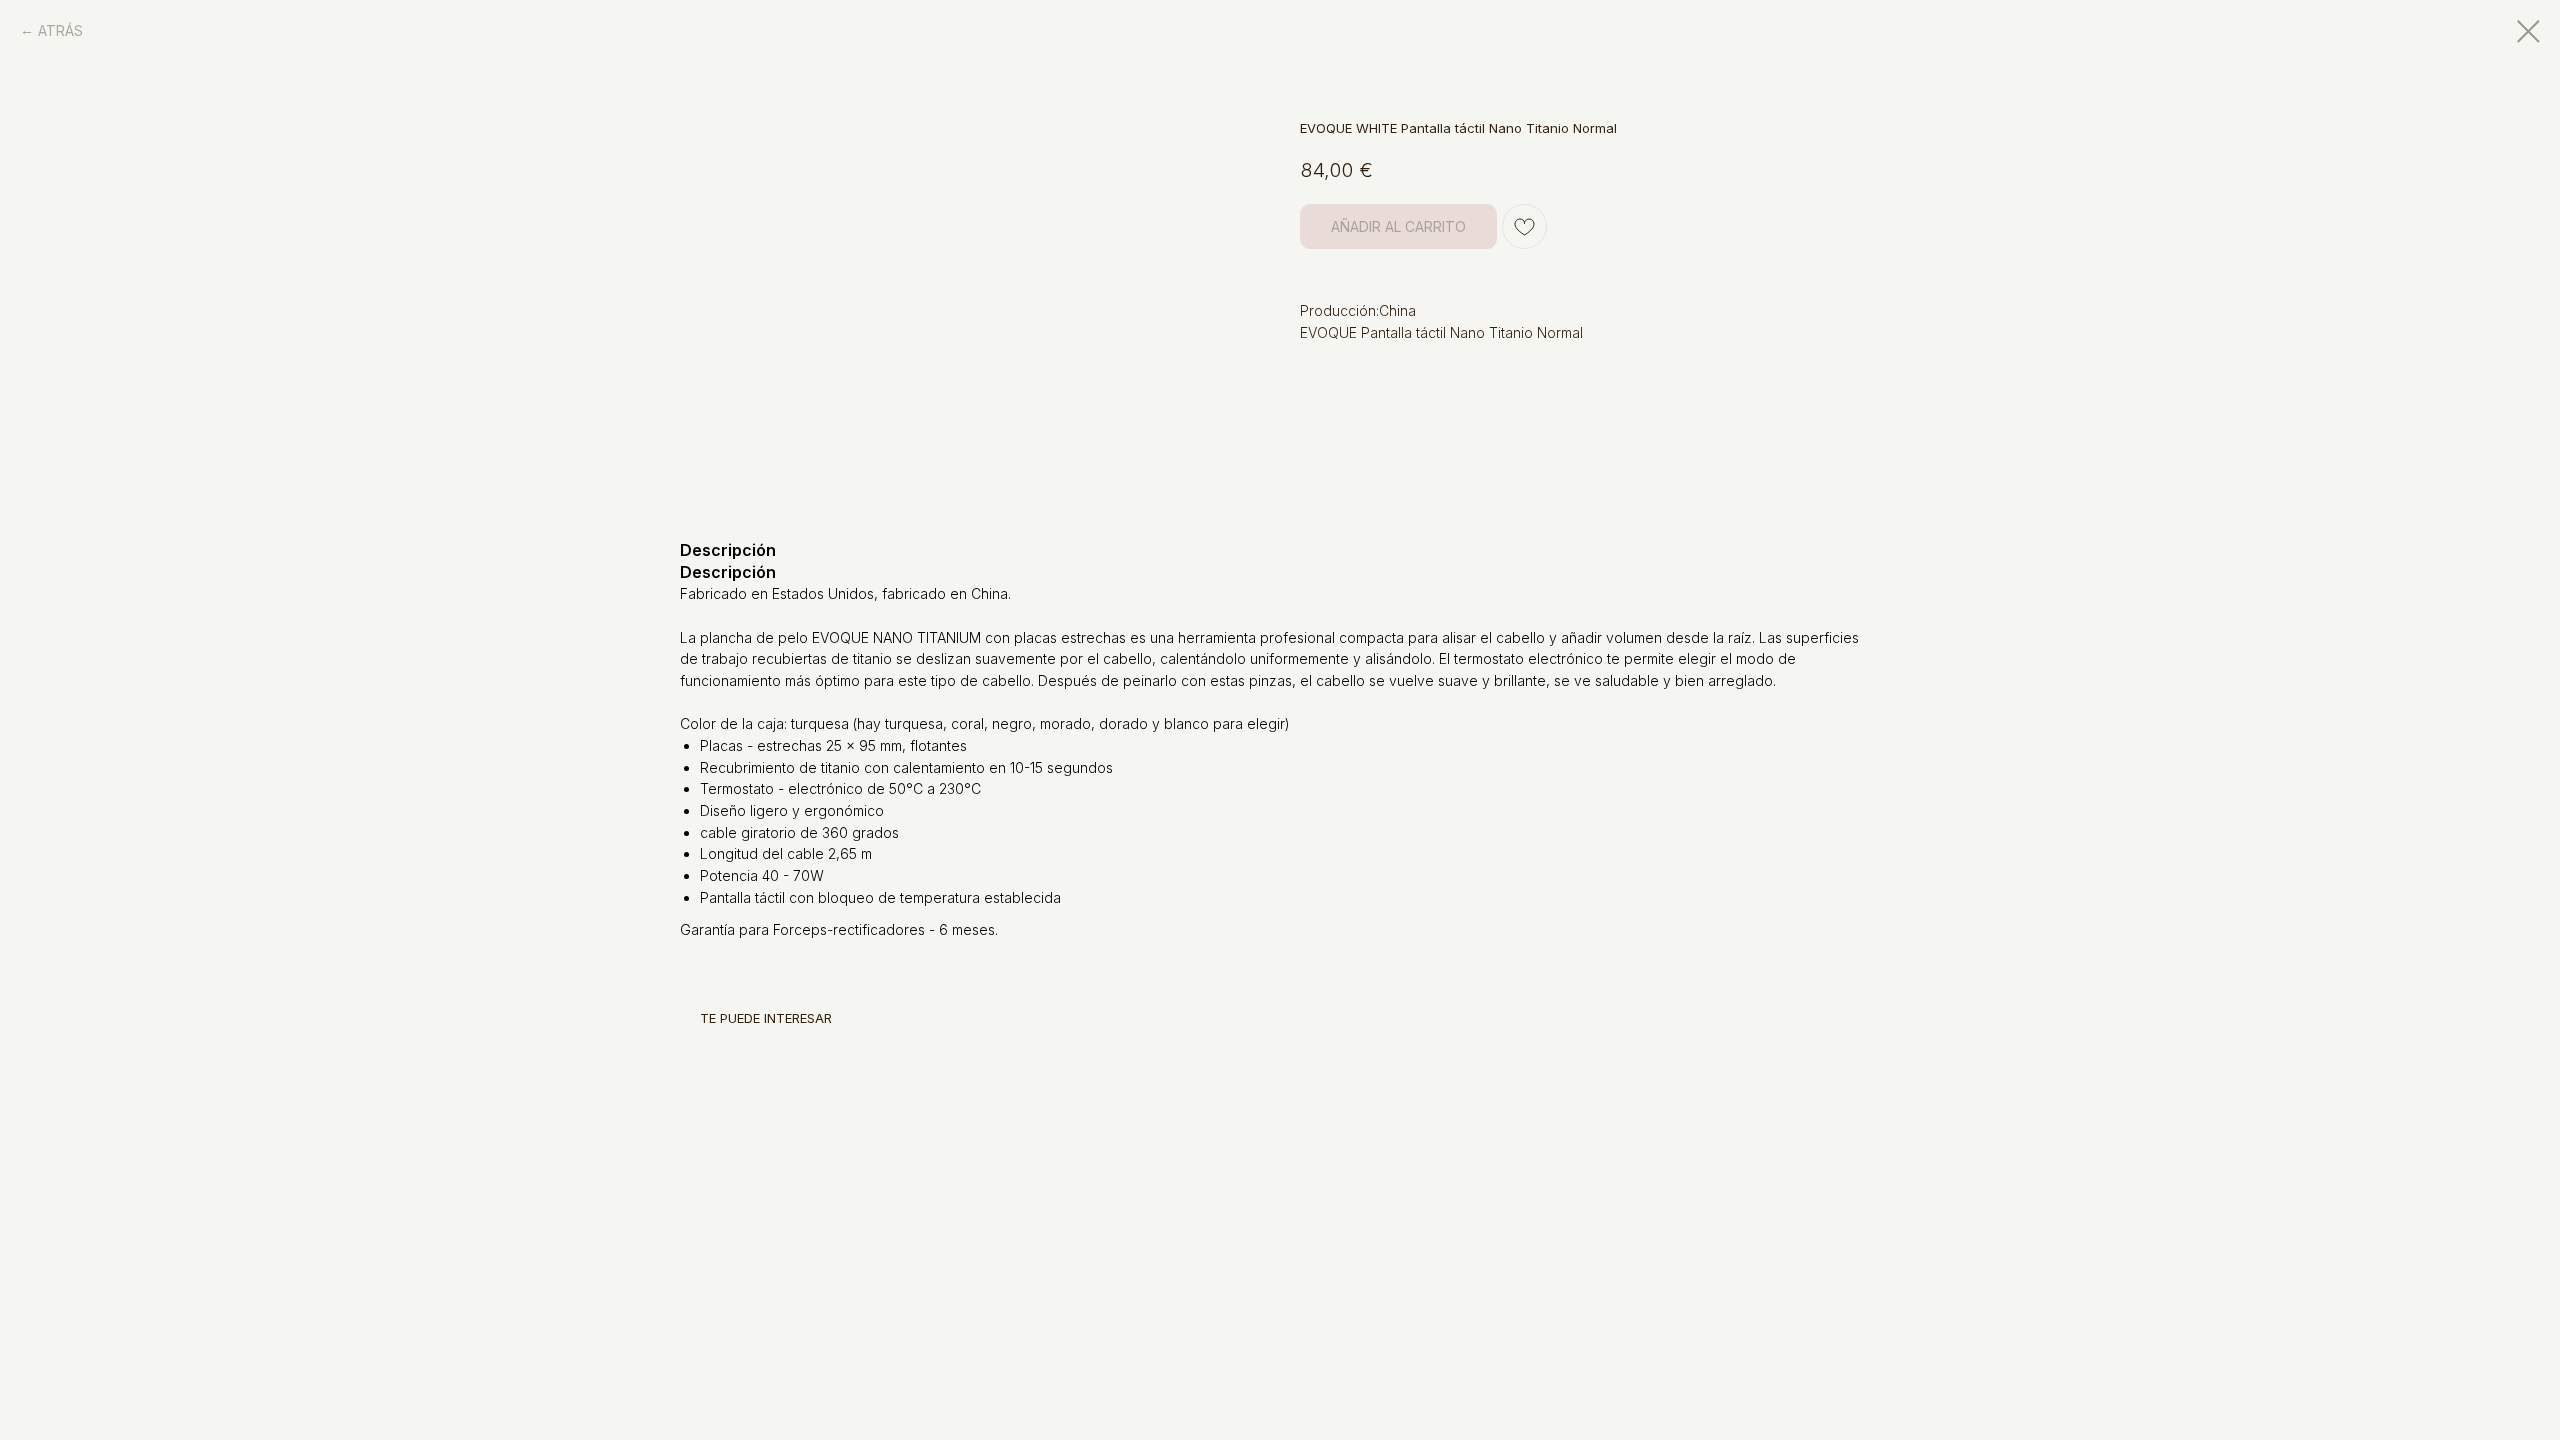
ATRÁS (60, 30)
